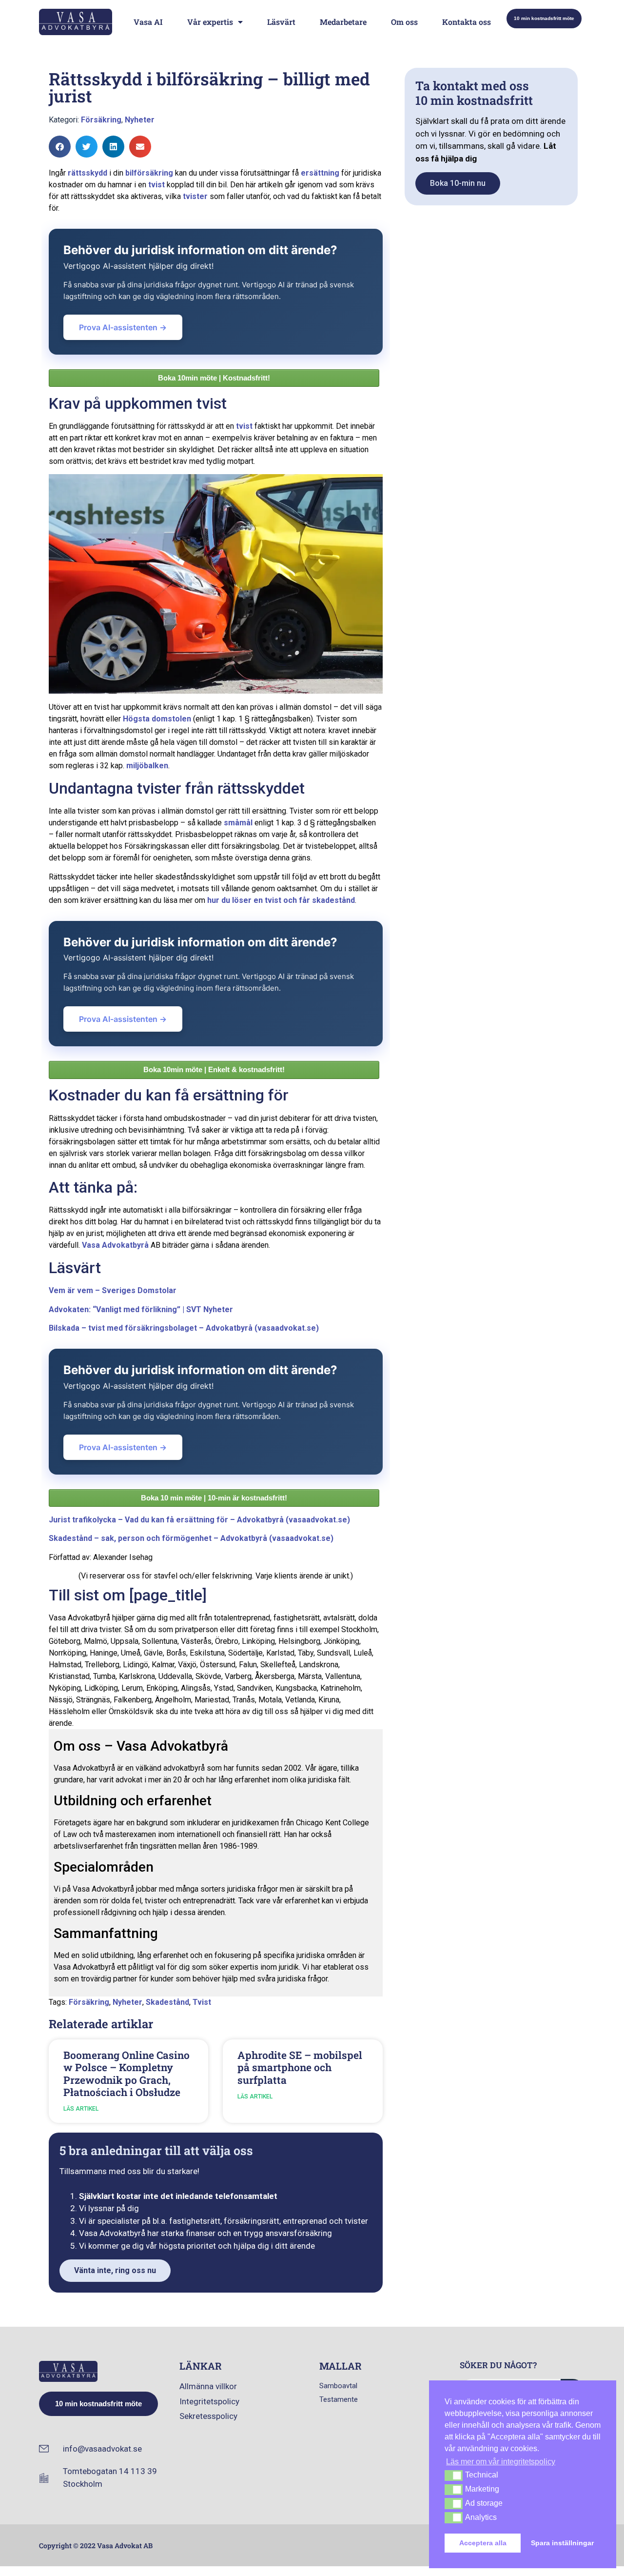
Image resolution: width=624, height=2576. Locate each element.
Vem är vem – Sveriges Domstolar (113, 1290)
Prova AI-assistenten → (123, 327)
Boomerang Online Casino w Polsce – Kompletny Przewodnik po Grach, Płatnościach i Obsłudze (127, 2074)
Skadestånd (167, 2002)
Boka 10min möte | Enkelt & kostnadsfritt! (214, 1069)
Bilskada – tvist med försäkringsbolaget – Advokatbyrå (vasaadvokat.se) (184, 1328)
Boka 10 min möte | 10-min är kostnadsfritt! (214, 1498)
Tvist (202, 2002)
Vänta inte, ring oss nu (115, 2270)
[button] (60, 147)
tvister (195, 196)
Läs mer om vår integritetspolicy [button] (501, 2462)
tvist (156, 185)
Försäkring (101, 120)
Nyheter (140, 120)
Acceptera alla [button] (483, 2543)
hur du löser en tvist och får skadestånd (281, 900)
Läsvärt (281, 22)
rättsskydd (88, 173)
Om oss (404, 22)
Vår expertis (210, 22)
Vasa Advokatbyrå (115, 1245)
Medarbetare (343, 22)
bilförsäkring (149, 173)
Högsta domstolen (157, 719)
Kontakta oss (467, 22)
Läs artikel (81, 2109)
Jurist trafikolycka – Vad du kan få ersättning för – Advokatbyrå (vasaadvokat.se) (199, 1520)
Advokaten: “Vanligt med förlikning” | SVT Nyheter (141, 1309)
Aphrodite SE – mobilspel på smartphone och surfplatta (300, 2067)
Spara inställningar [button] (562, 2543)
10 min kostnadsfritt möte (544, 18)
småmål (238, 823)
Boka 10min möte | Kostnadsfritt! (214, 378)
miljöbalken (147, 766)
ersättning (320, 173)
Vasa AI (148, 22)
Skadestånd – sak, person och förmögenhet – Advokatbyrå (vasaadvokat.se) (191, 1538)
